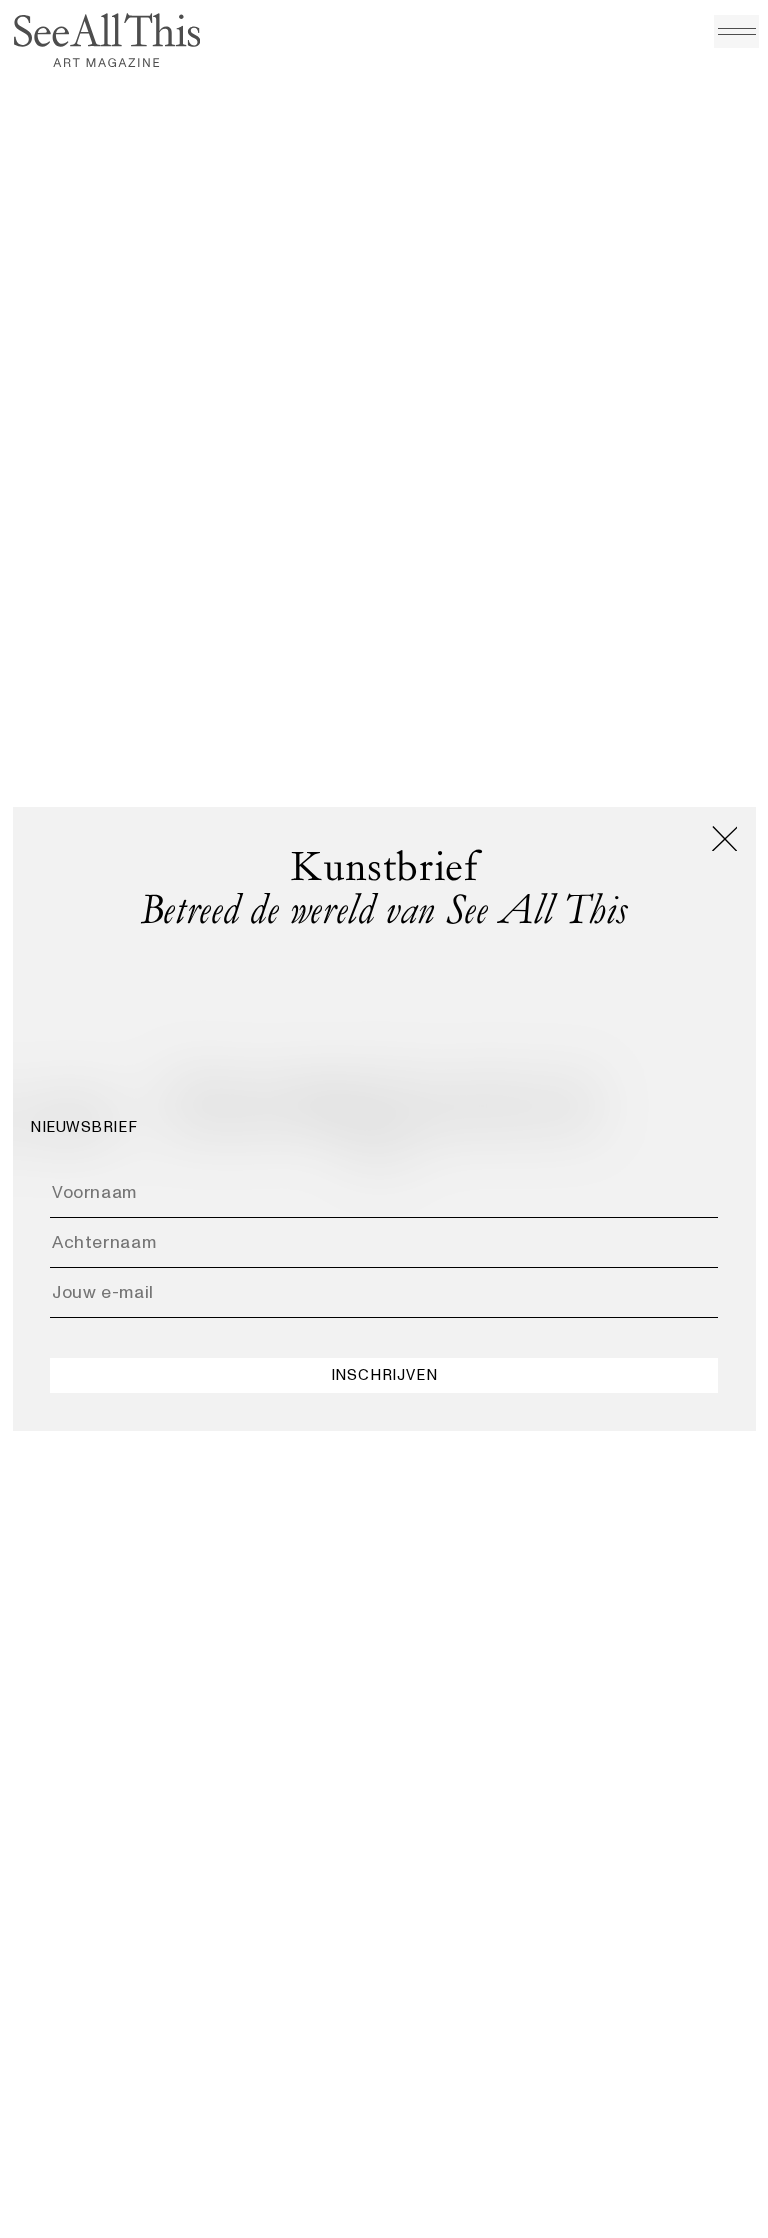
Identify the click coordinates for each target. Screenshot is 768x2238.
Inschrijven (384, 1375)
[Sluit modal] (724, 838)
